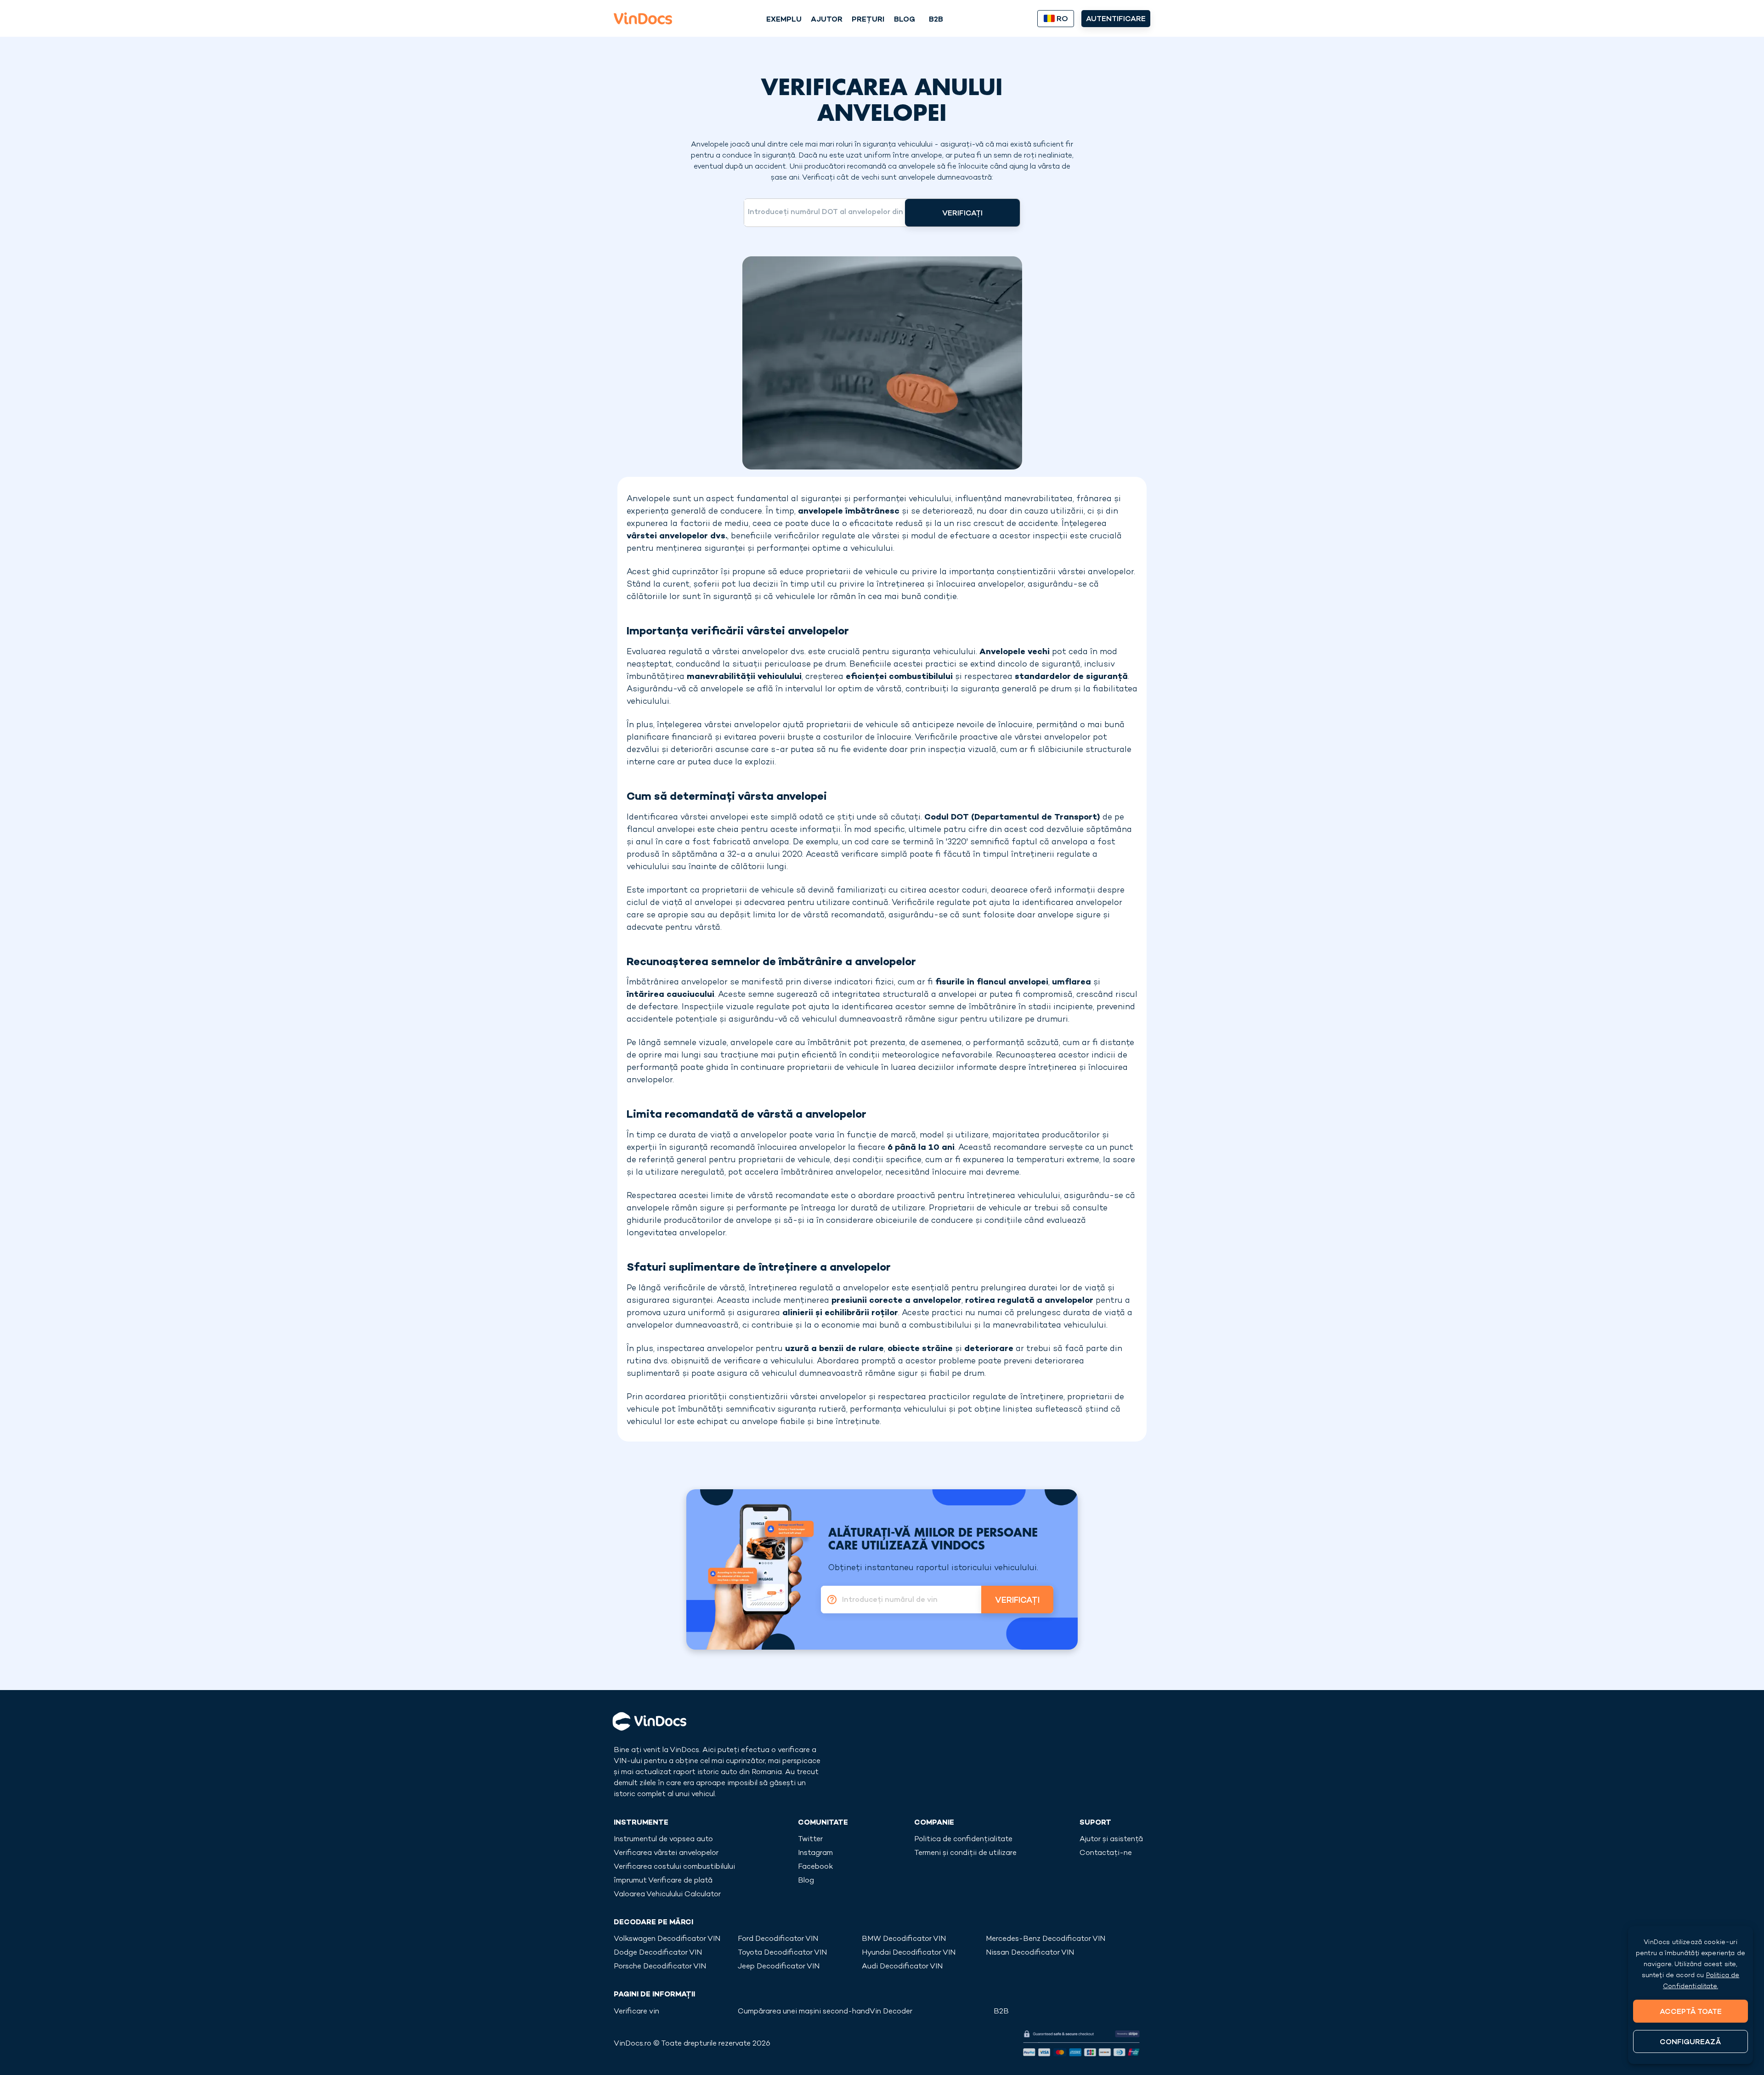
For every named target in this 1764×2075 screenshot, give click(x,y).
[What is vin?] (829, 1600)
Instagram (815, 1853)
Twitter (810, 1840)
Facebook (815, 1867)
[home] (643, 18)
